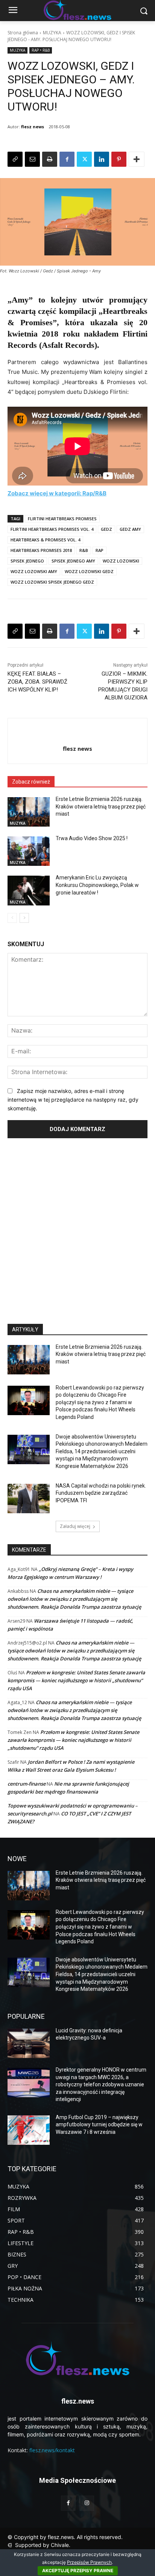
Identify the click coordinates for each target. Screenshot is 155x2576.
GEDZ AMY (130, 529)
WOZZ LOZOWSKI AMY (34, 571)
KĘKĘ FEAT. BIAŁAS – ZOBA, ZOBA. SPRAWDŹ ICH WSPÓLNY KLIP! (37, 682)
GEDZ (106, 529)
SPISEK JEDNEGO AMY (73, 561)
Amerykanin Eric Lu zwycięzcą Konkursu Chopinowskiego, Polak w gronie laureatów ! (97, 885)
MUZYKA (52, 33)
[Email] (32, 159)
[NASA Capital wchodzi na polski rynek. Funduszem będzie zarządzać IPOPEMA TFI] (29, 1499)
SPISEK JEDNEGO (27, 561)
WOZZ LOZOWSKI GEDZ (89, 571)
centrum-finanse (27, 1784)
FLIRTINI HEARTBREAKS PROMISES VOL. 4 (52, 529)
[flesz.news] (77, 2358)
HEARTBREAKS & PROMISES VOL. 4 (45, 540)
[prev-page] (12, 918)
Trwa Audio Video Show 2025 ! (92, 838)
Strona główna (23, 33)
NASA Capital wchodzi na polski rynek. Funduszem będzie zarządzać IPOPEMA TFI (101, 1493)
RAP (100, 550)
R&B (84, 550)
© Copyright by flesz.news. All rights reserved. (65, 2537)
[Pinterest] (119, 159)
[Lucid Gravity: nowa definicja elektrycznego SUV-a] (29, 2043)
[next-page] (24, 918)
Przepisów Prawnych (89, 2562)
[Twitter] (84, 159)
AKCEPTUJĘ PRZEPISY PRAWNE (78, 2571)
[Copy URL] (15, 159)
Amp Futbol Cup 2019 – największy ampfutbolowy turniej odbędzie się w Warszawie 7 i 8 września (99, 2125)
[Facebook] (67, 159)
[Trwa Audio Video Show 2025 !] (29, 851)
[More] (137, 159)
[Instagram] (87, 2503)
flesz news (33, 127)
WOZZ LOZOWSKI (121, 561)
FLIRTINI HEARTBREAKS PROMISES (62, 519)
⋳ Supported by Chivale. (39, 2545)
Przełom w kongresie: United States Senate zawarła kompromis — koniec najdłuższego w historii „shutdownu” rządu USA (76, 1680)
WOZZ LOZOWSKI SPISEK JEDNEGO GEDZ (52, 582)
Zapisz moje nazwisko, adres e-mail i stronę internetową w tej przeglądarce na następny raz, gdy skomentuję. (73, 1099)
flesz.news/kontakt (52, 2450)
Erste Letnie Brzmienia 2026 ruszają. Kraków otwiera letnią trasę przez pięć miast (101, 806)
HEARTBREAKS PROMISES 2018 (41, 550)
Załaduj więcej (75, 1526)
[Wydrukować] (50, 159)
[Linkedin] (102, 159)
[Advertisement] (77, 1228)
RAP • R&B (41, 50)
